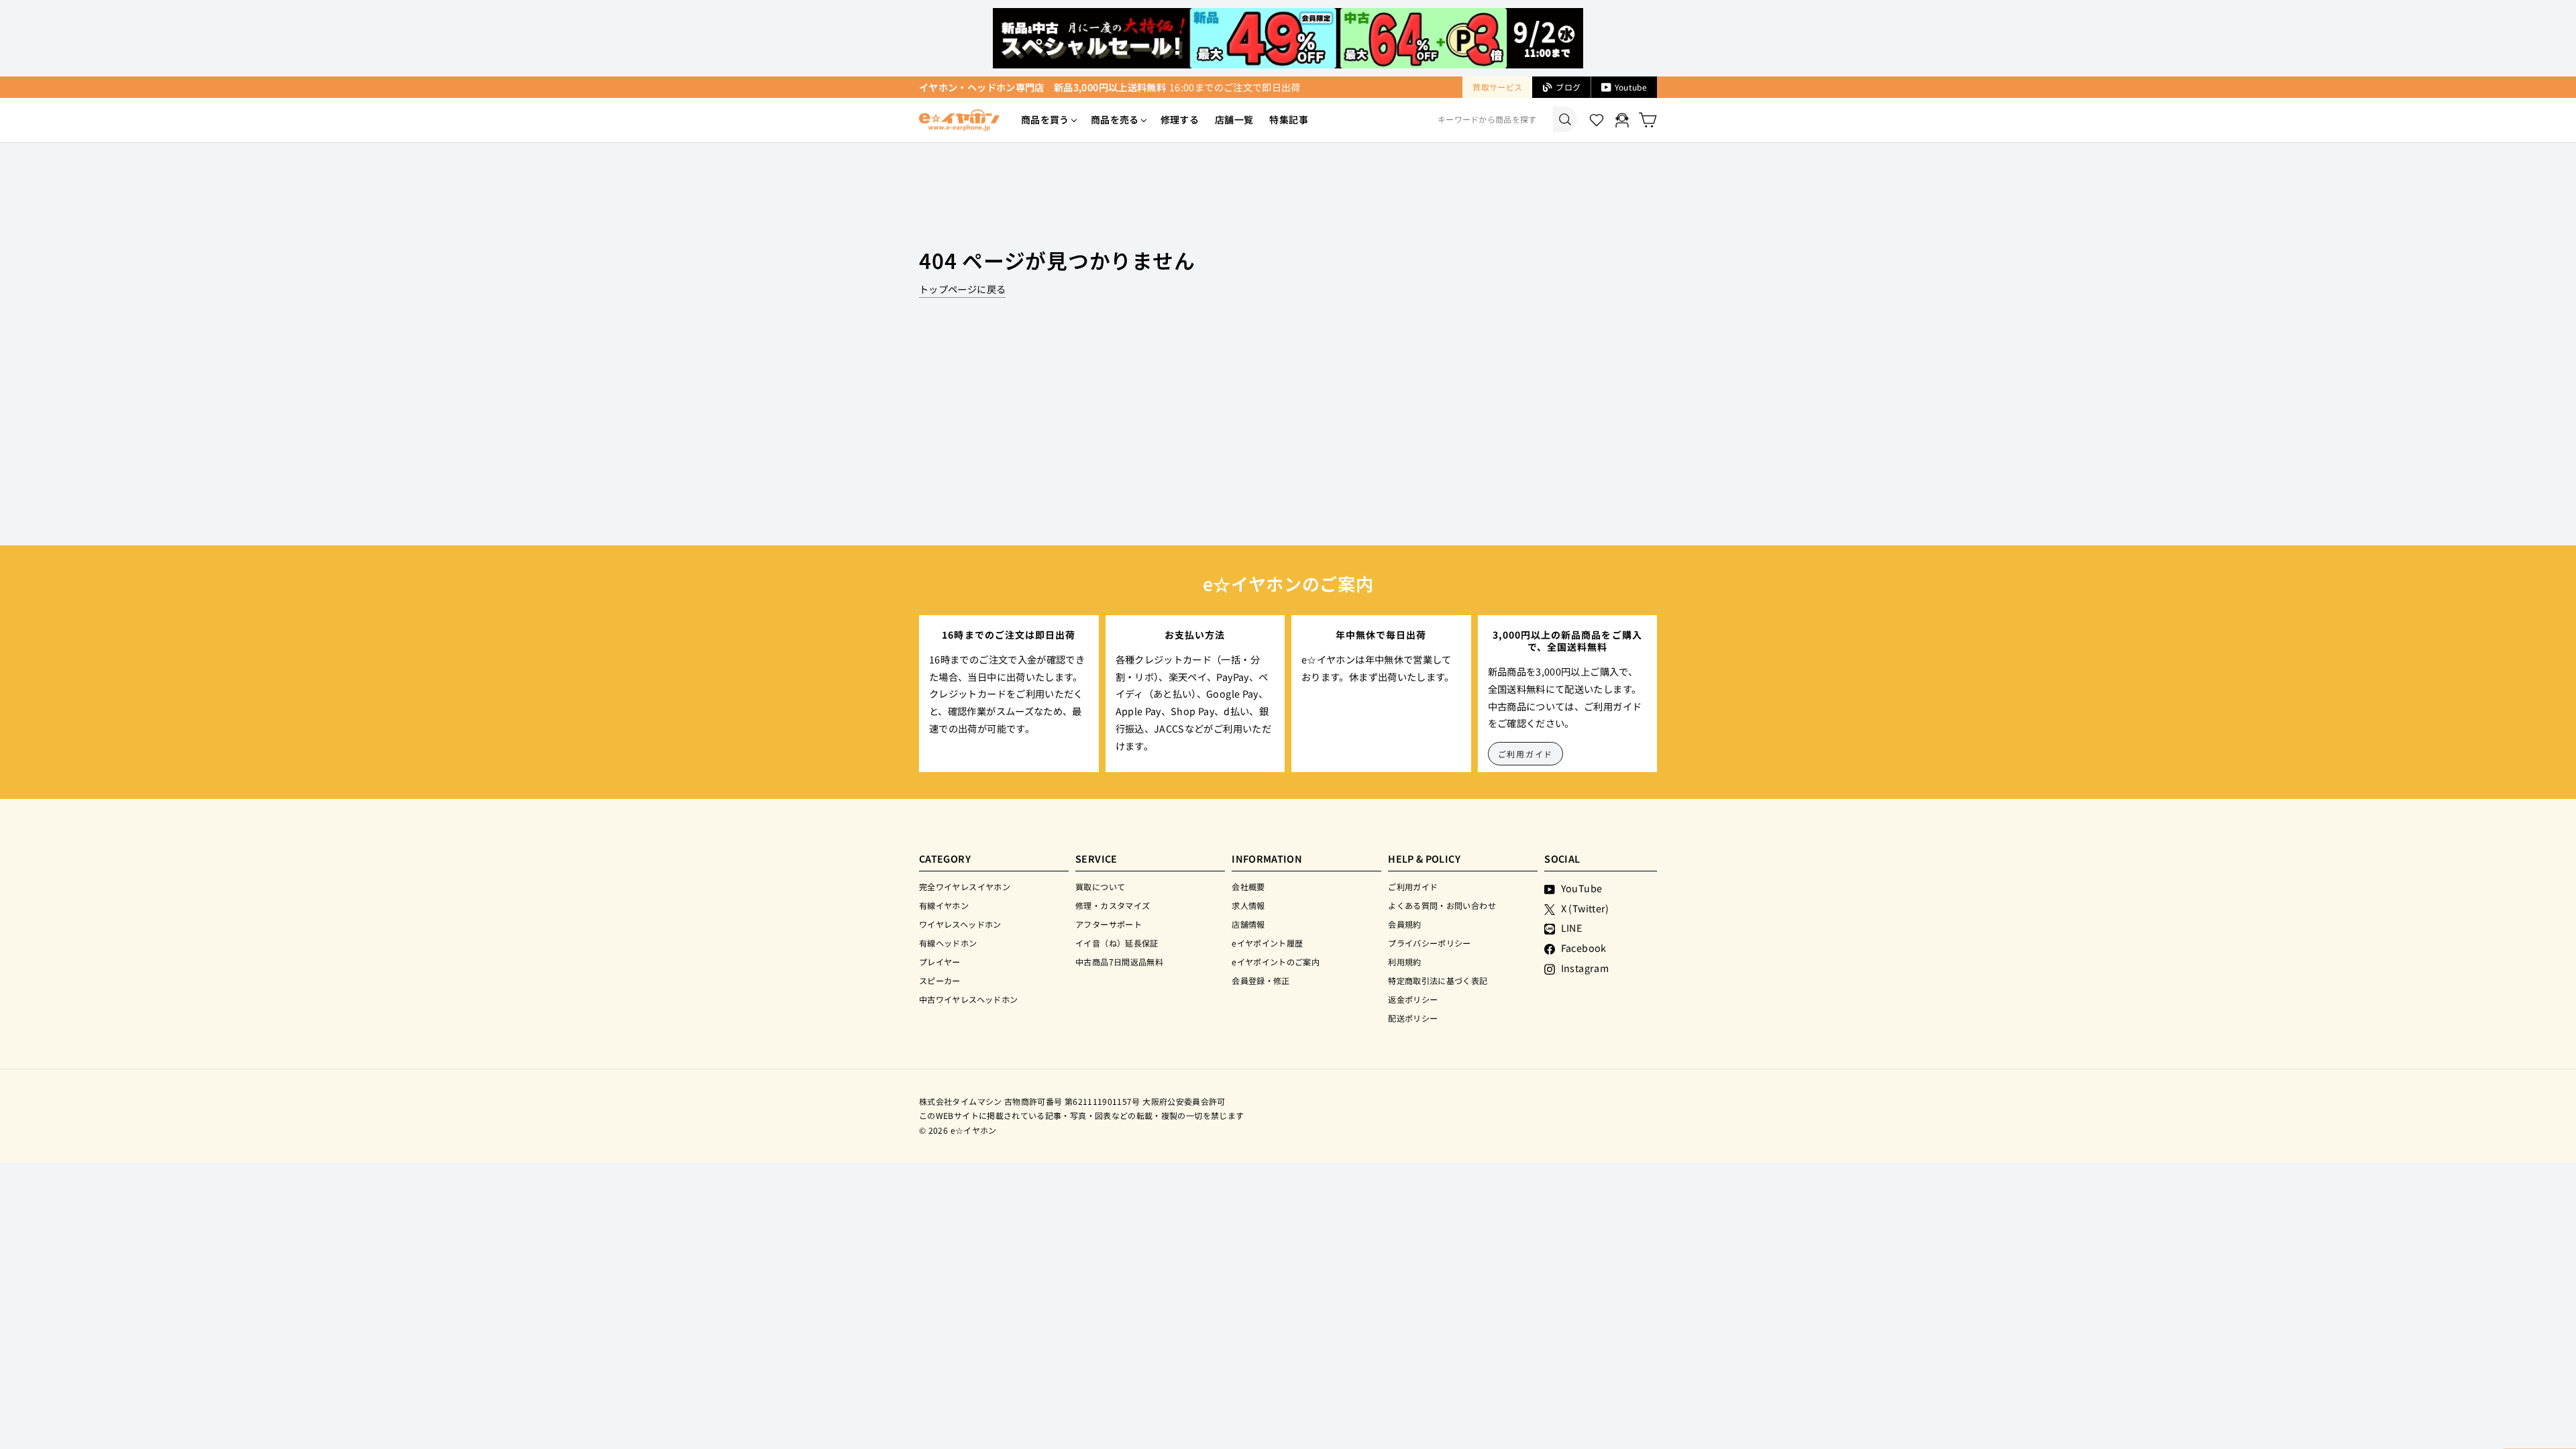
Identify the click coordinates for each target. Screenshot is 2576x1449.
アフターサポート (1109, 924)
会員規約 (1404, 924)
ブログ (1568, 87)
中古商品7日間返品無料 (1119, 962)
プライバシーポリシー (1430, 943)
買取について (1100, 887)
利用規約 (1404, 962)
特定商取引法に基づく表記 (1438, 980)
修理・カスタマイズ (1113, 905)
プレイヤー (940, 962)
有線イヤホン (944, 905)
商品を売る (1115, 119)
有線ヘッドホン (948, 943)
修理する (1180, 119)
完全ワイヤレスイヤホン (965, 887)
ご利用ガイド (1526, 754)
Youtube (1631, 87)
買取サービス (1497, 87)
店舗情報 (1248, 924)
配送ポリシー (1413, 1018)
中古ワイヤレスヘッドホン (968, 999)
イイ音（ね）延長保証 (1117, 943)
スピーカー (940, 980)
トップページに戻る (962, 289)
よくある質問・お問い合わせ (1442, 905)
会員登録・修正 (1261, 980)
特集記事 (1288, 119)
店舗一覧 (1234, 119)
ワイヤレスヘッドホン (960, 924)
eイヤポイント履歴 (1267, 943)
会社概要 (1248, 887)
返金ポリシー (1413, 999)
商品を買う (1045, 119)
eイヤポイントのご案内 (1276, 962)
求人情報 (1248, 905)
